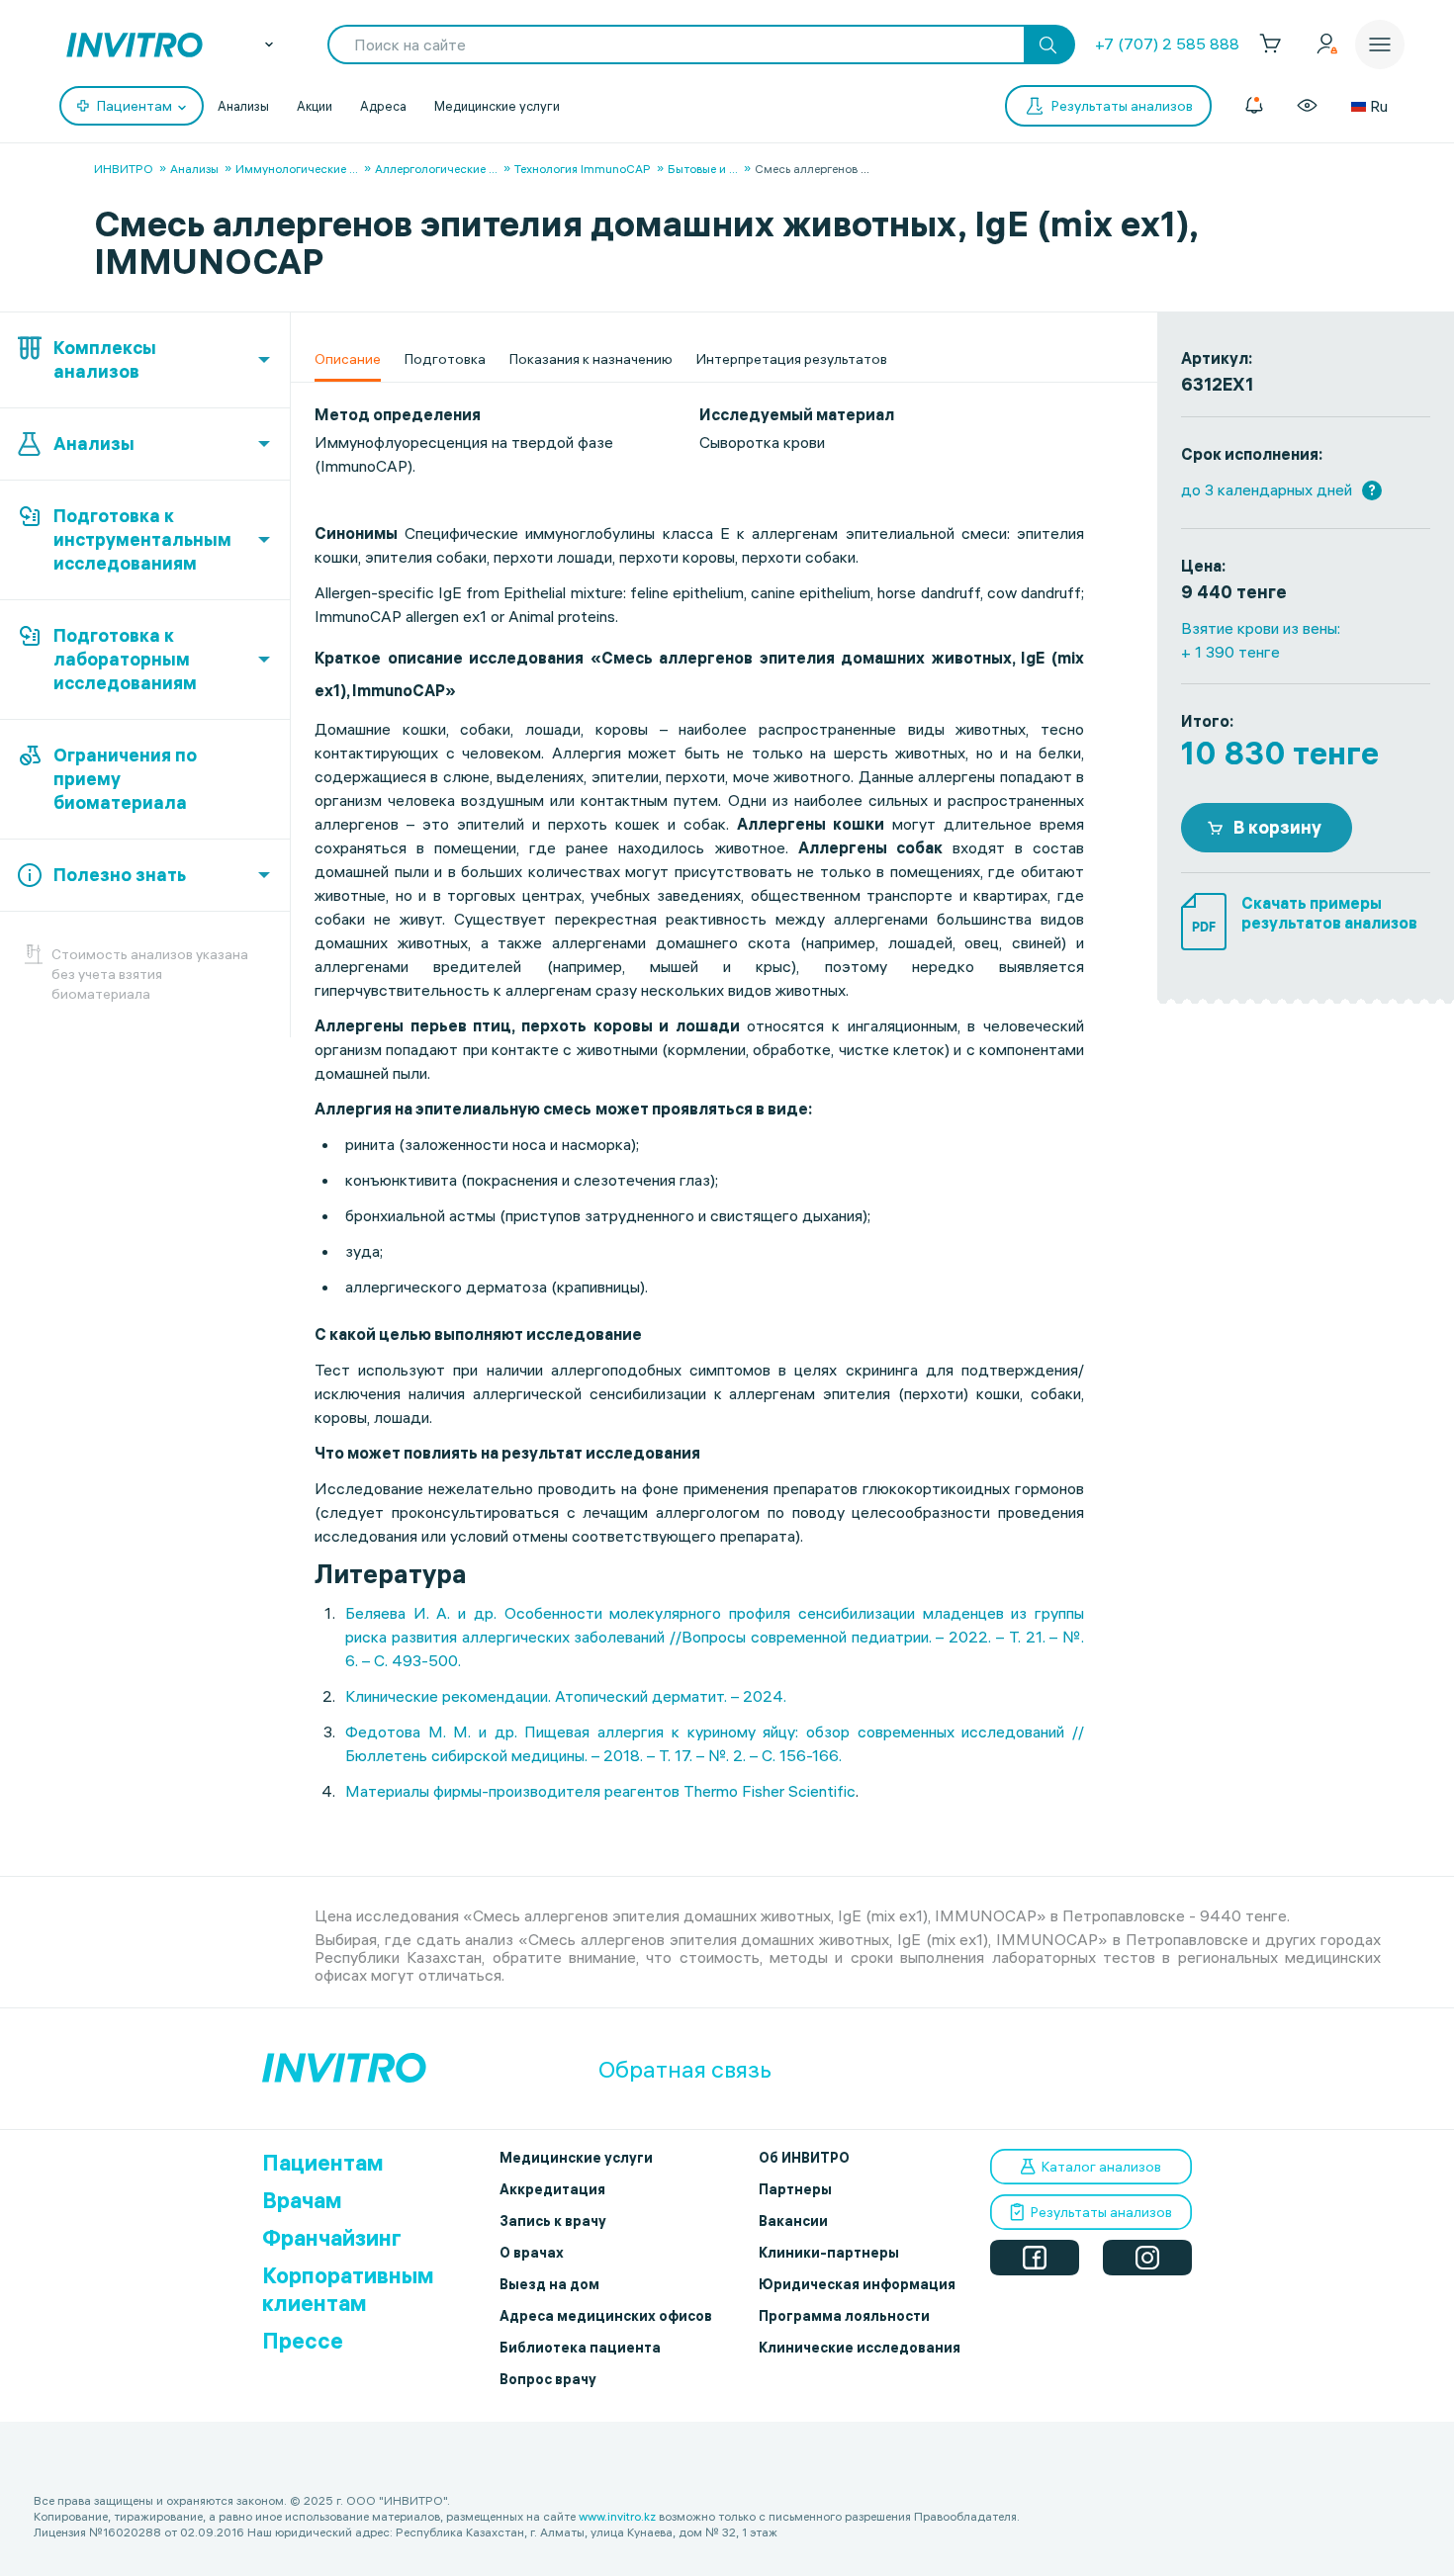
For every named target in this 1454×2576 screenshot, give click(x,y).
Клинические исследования (860, 2348)
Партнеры (795, 2189)
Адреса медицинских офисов (606, 2316)
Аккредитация (552, 2189)
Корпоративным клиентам (348, 2289)
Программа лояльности (844, 2316)
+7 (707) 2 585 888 (1167, 44)
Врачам (302, 2200)
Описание (348, 359)
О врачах (532, 2253)
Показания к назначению (591, 359)
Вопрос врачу (548, 2379)
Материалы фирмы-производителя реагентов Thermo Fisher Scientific (600, 1791)
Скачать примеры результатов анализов (1329, 913)
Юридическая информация (857, 2284)
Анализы (243, 106)
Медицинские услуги (497, 106)
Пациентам (323, 2163)
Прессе (303, 2341)
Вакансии (793, 2221)
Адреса (383, 106)
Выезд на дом (549, 2284)
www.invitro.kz (617, 2516)
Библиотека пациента (580, 2348)
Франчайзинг (332, 2238)
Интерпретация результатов (792, 359)
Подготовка (445, 359)
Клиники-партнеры (829, 2253)
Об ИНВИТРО (804, 2158)
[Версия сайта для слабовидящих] (1307, 106)
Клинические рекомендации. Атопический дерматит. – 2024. (566, 1696)
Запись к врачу (553, 2221)
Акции (315, 106)
